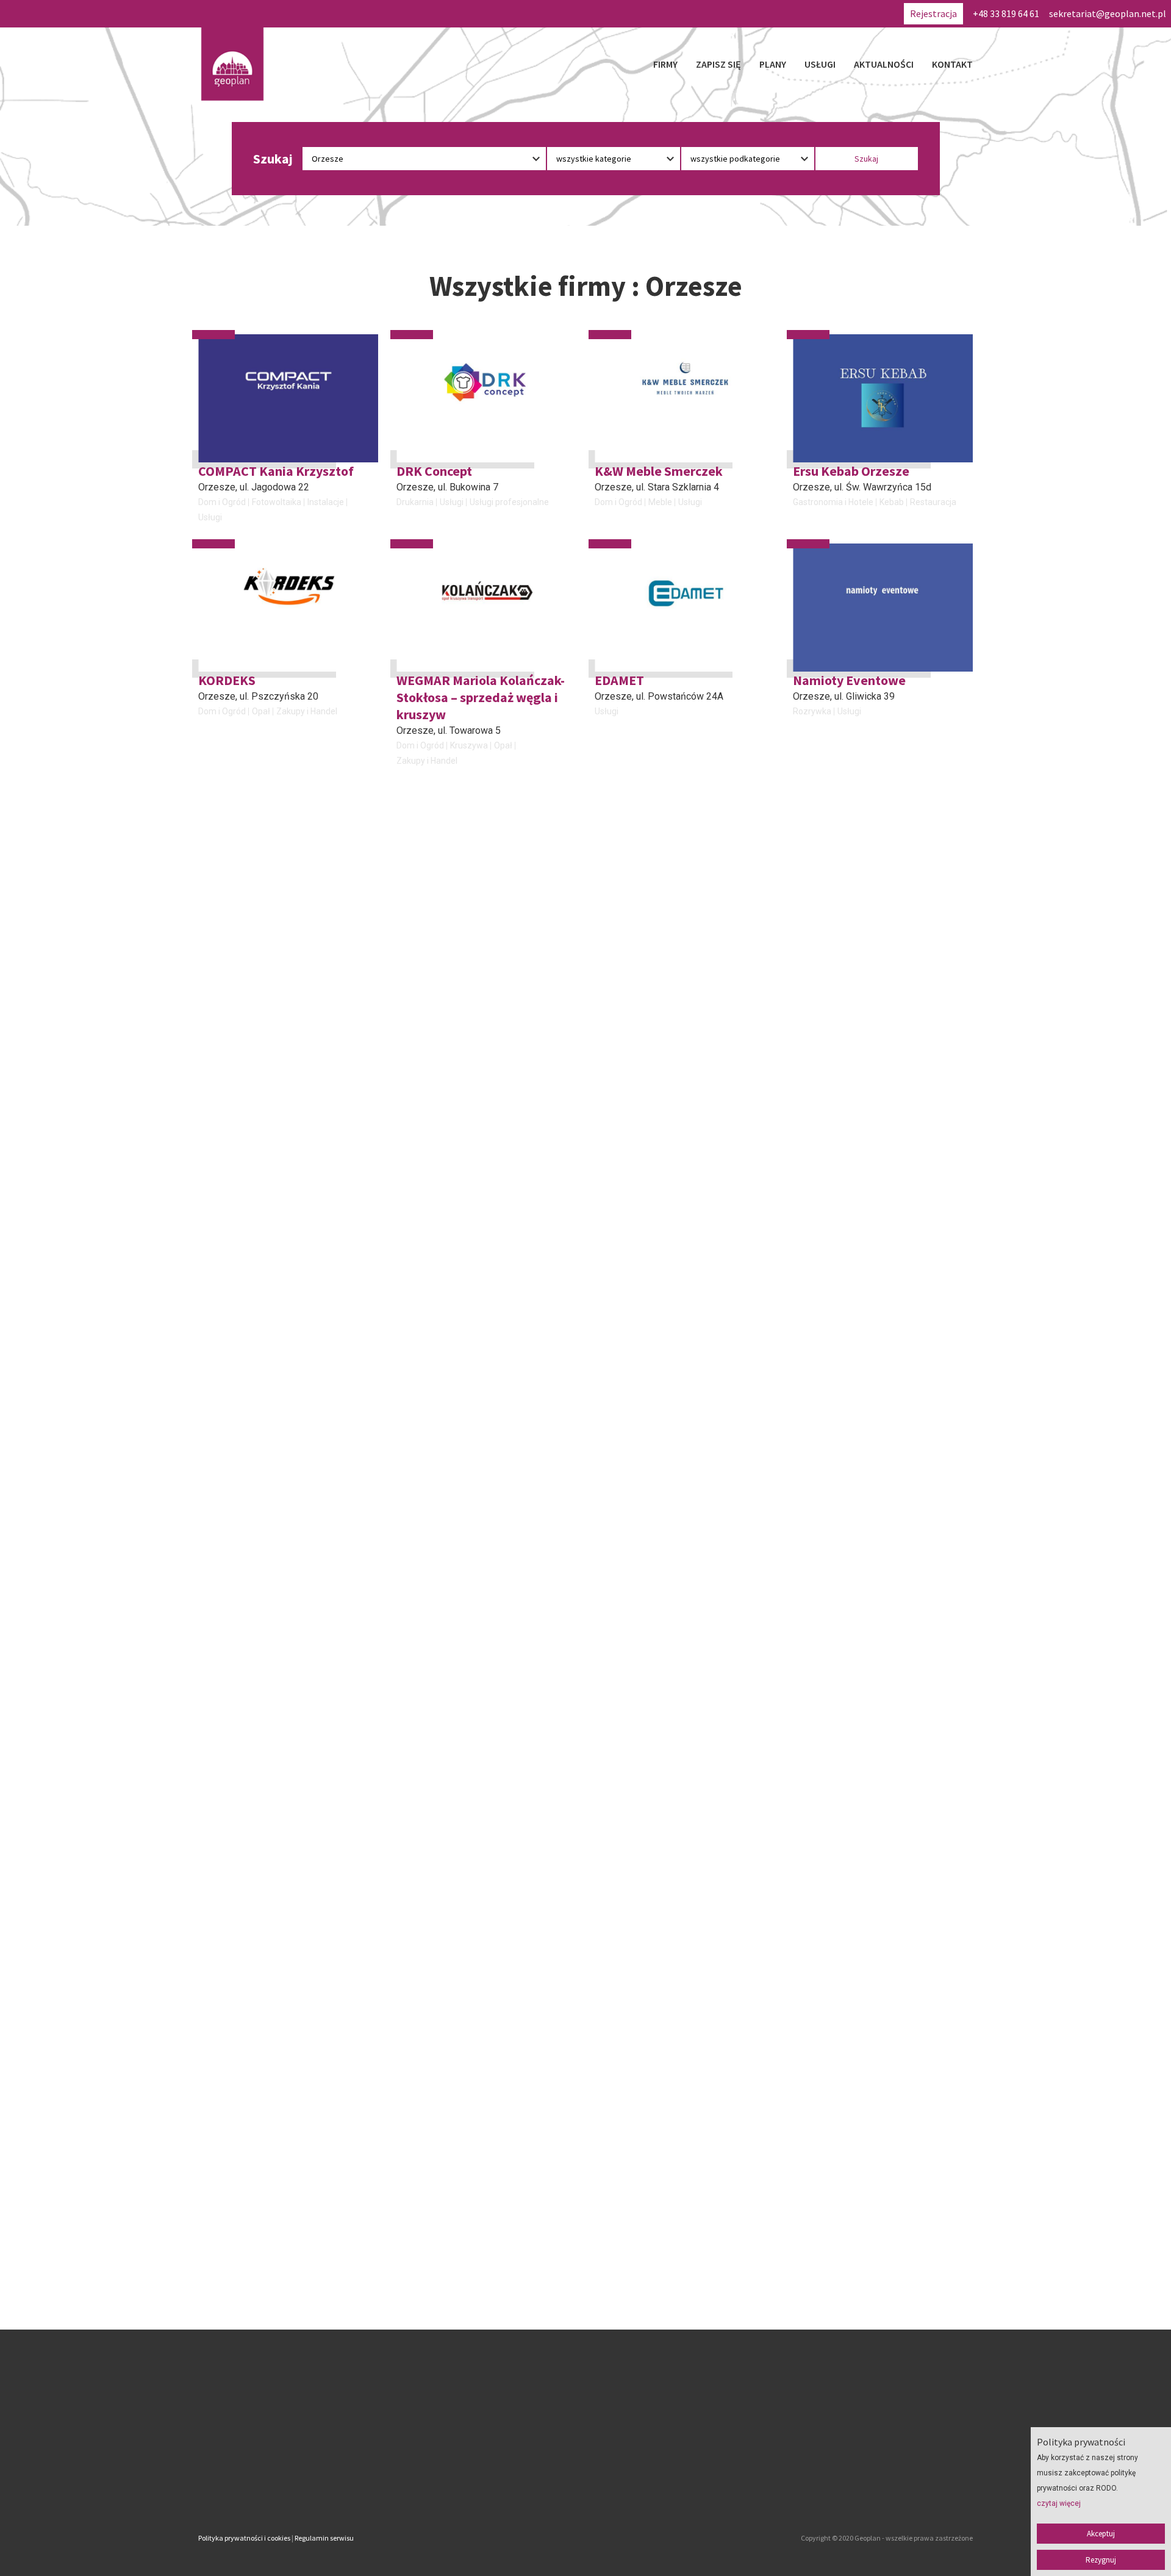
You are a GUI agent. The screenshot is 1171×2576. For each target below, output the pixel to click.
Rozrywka (812, 711)
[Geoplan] (232, 64)
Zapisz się (718, 64)
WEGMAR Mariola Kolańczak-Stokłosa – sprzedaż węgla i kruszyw (481, 697)
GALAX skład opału (848, 924)
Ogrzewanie (870, 1392)
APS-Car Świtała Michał (267, 1361)
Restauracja (933, 502)
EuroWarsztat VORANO (266, 1135)
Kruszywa (469, 745)
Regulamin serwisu (324, 2538)
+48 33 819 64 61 (1006, 13)
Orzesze (217, 487)
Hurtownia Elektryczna (638, 1198)
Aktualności (884, 64)
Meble (660, 502)
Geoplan (478, 2487)
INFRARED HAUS (842, 1361)
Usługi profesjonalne (509, 502)
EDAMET (619, 680)
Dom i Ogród (222, 502)
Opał (261, 711)
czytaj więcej (1059, 2503)
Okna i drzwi (507, 1424)
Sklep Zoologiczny (432, 972)
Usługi (820, 64)
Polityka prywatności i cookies (244, 2538)
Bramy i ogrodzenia (434, 1409)
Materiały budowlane (437, 1424)
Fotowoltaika (277, 502)
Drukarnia (415, 502)
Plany (773, 64)
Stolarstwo (897, 1166)
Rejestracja (933, 13)
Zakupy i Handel (307, 711)
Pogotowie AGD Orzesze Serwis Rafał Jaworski (270, 932)
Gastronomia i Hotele (833, 502)
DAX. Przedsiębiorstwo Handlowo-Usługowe (464, 1369)
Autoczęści (418, 1166)
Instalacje (326, 502)
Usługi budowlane (712, 1392)
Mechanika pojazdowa (242, 1166)
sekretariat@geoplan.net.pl (1108, 13)
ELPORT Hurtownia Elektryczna (652, 1143)
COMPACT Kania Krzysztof (276, 471)
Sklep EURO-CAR (446, 1135)
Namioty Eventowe (849, 680)
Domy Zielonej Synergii (662, 1361)
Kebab (892, 502)
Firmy (665, 64)
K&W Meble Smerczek (659, 471)
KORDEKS (227, 680)
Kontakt (952, 64)
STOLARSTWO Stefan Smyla (875, 1135)
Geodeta (611, 972)
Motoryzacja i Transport (244, 1181)
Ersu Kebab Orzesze (851, 471)
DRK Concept (434, 471)
